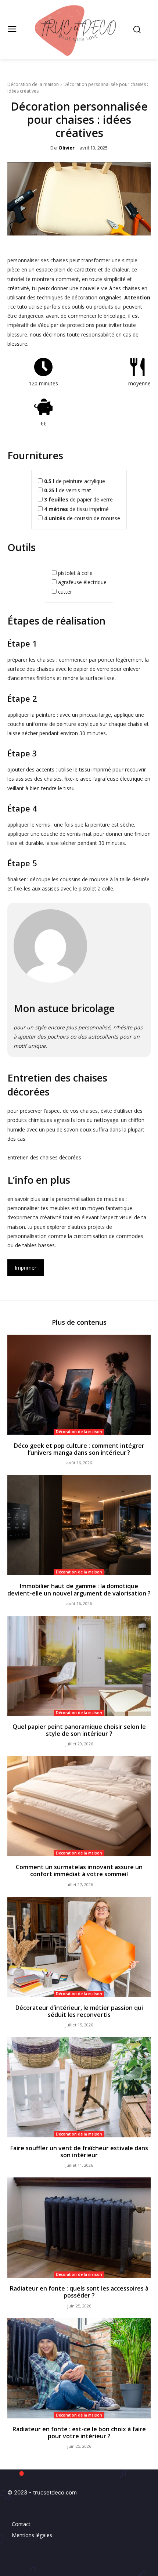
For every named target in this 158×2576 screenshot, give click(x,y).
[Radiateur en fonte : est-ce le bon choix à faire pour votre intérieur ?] (79, 2368)
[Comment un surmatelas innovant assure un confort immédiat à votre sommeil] (79, 1806)
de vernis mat (68, 490)
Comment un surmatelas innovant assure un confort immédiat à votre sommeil (79, 1870)
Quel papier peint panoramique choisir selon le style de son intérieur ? (79, 1730)
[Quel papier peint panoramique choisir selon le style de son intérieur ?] (79, 1666)
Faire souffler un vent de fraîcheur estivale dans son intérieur (79, 2152)
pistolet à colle (75, 573)
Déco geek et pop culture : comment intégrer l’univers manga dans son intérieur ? (79, 1449)
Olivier (67, 148)
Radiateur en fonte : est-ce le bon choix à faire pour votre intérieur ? (79, 2433)
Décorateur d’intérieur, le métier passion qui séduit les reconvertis (79, 2011)
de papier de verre (78, 499)
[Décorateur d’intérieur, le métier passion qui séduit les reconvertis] (79, 1947)
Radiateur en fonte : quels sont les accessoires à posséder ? (79, 2292)
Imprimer (26, 1268)
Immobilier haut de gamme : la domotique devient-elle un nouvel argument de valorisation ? (79, 1589)
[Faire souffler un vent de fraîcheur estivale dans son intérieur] (79, 2087)
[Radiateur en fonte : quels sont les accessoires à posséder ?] (79, 2228)
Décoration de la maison (33, 84)
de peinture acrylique (75, 481)
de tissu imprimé (76, 509)
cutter (65, 592)
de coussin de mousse (82, 518)
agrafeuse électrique (82, 582)
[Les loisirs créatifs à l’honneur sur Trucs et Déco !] (79, 30)
